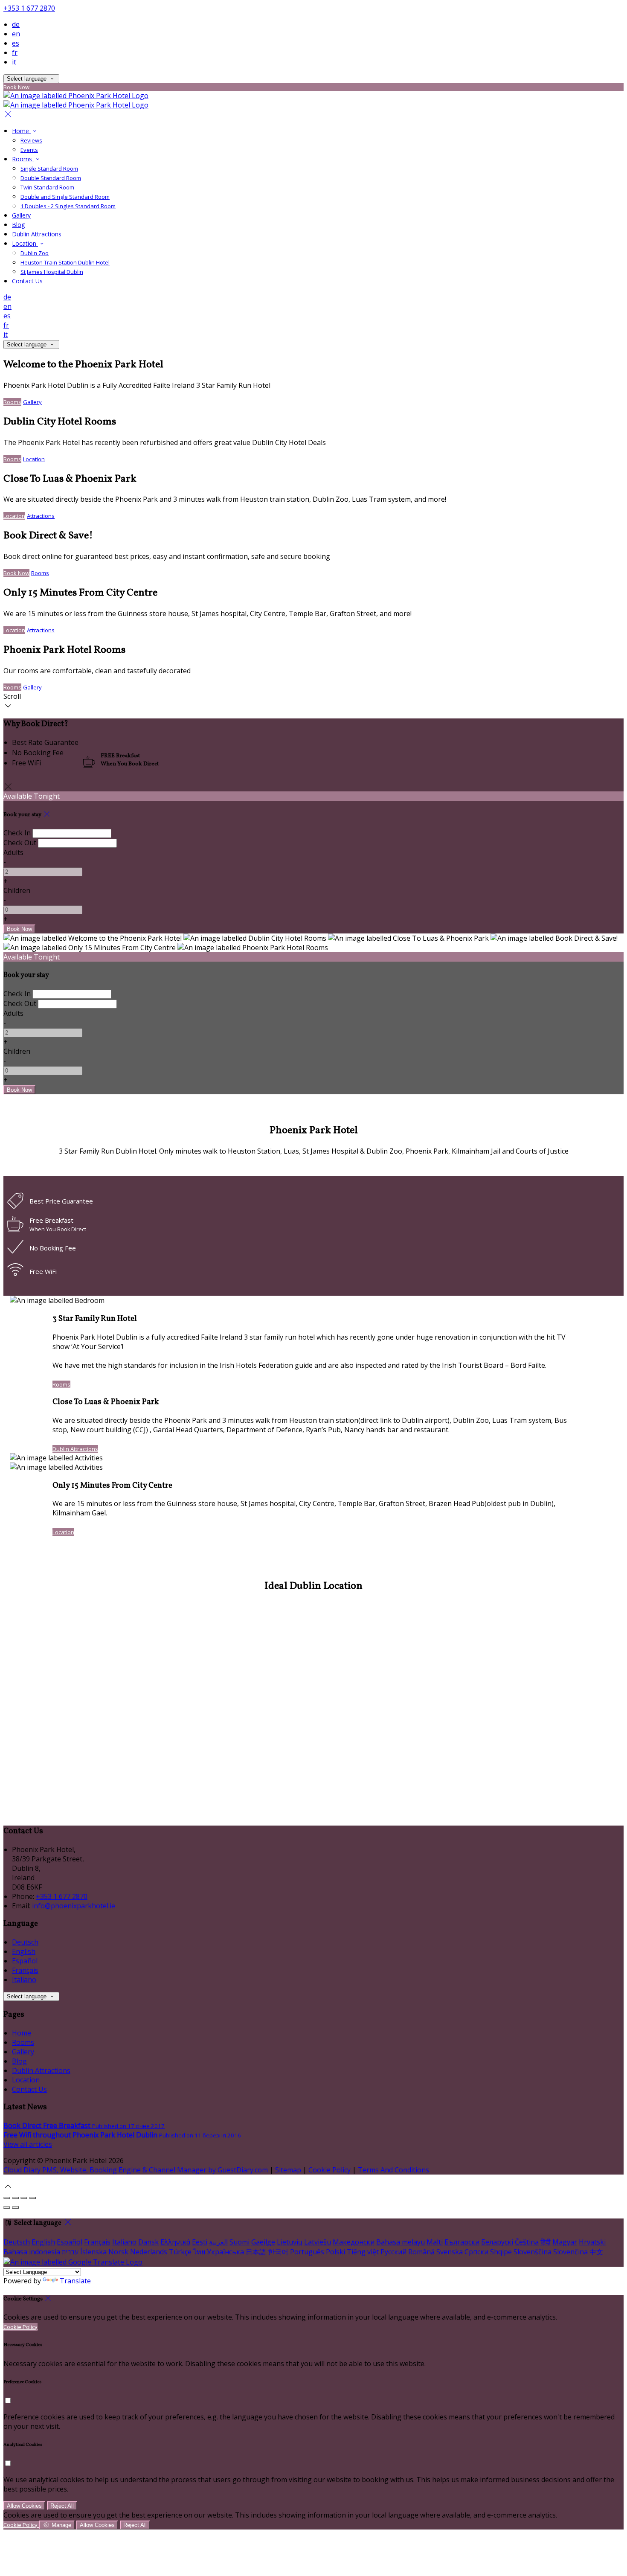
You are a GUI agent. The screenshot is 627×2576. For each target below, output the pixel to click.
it (14, 62)
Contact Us (27, 281)
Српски (476, 2252)
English (24, 1951)
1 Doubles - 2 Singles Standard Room (68, 206)
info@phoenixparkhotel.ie (74, 1906)
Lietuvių (290, 2242)
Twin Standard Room (47, 187)
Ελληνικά (175, 2242)
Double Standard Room (51, 178)
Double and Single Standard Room (65, 197)
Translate (75, 2281)
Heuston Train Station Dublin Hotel (65, 262)
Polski (335, 2252)
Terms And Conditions (393, 2170)
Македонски (354, 2242)
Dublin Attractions (37, 234)
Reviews (31, 140)
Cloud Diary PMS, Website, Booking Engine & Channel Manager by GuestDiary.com (136, 2170)
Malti (435, 2242)
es (16, 43)
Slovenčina (570, 2252)
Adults (13, 852)
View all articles (28, 2144)
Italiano (24, 1980)
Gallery (21, 215)
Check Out (20, 843)
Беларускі (497, 2242)
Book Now (16, 573)
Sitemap (288, 2170)
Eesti (200, 2242)
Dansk (148, 2242)
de (16, 24)
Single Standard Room (49, 169)
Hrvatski (592, 2242)
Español (25, 1961)
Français (25, 1970)
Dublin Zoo (35, 253)
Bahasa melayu (401, 2242)
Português (307, 2252)
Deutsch (25, 1942)
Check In (17, 833)
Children (17, 890)
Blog (18, 225)
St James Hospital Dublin (52, 272)
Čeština (527, 2242)
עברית (70, 2252)
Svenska (450, 2252)
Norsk (118, 2252)
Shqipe (501, 2252)
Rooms (23, 159)
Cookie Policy (329, 2170)
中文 (596, 2252)
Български (462, 2242)
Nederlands (149, 2252)
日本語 (256, 2252)
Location (25, 243)
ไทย (199, 2252)
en (16, 34)
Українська (225, 2252)
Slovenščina (533, 2252)
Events (29, 150)
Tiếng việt (363, 2252)
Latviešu (318, 2242)
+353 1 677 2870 (29, 8)
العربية (218, 2242)
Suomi (239, 2242)
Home (21, 131)
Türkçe (180, 2252)
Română (421, 2252)
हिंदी (546, 2242)
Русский (393, 2252)
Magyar (565, 2242)
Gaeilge (263, 2242)
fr (15, 52)
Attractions (41, 516)
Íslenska (93, 2252)
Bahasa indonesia (32, 2252)
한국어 (278, 2252)
